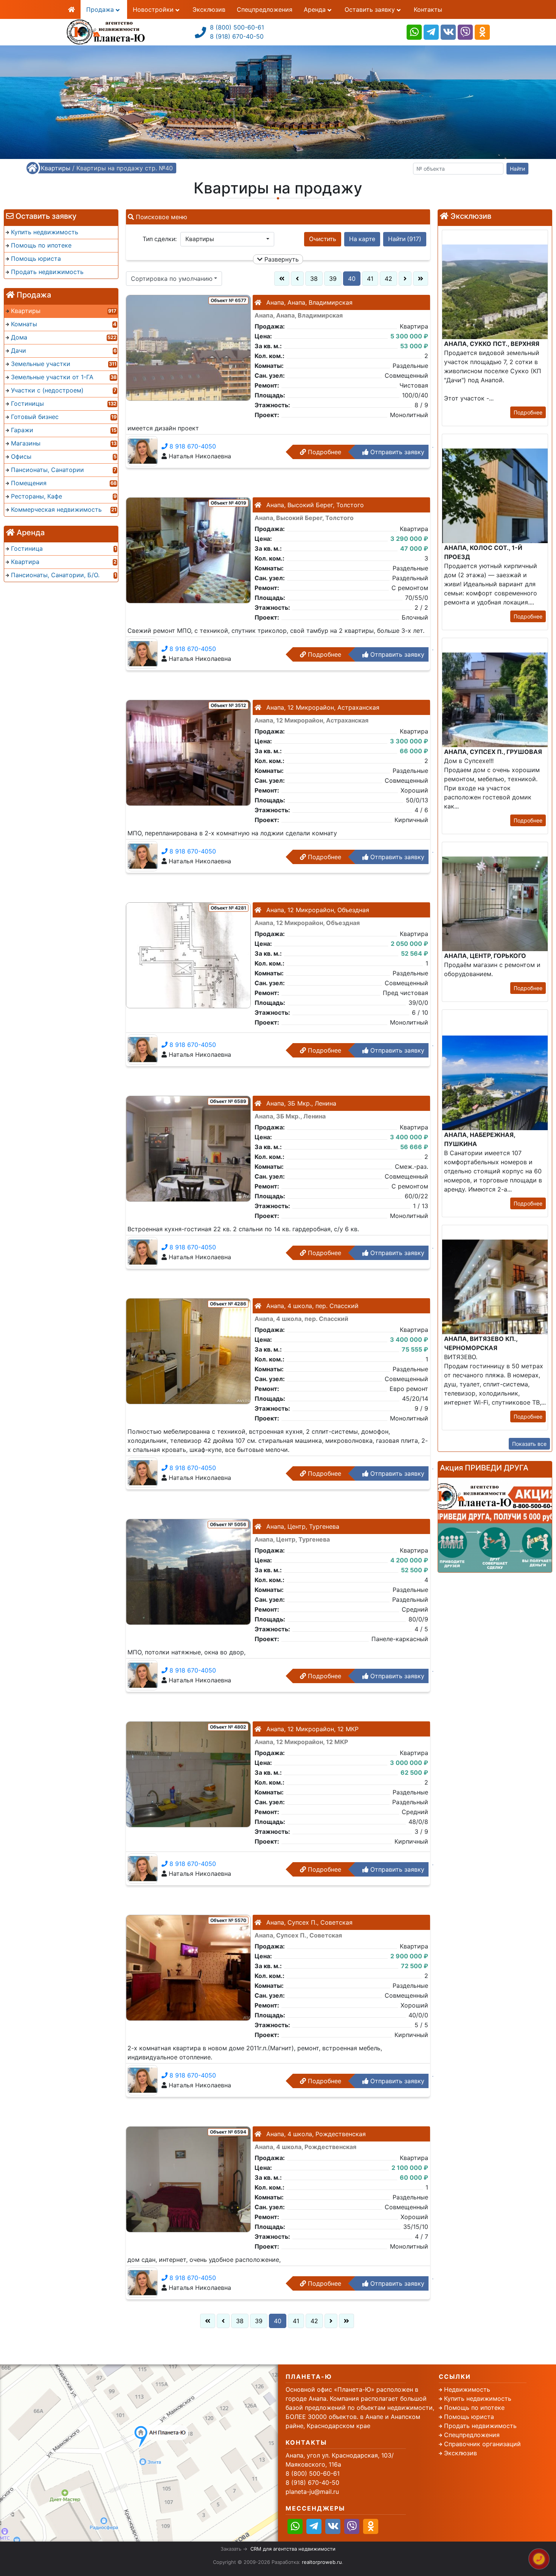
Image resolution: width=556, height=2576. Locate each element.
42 (388, 279)
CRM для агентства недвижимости (293, 2549)
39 (333, 279)
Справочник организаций (482, 2444)
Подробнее (324, 452)
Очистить (323, 239)
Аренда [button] (316, 9)
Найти (517, 169)
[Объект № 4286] (188, 1350)
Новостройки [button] (154, 9)
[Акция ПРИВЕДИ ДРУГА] (495, 1525)
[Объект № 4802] (188, 1774)
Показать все (529, 1444)
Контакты (428, 9)
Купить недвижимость (478, 2398)
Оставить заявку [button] (371, 9)
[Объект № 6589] (188, 1148)
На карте (362, 239)
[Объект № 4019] (188, 550)
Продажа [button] (101, 9)
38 (314, 279)
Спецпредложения (265, 9)
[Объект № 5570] (188, 1967)
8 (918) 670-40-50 (237, 36)
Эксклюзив (209, 9)
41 (370, 279)
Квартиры (56, 168)
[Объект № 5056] (188, 1571)
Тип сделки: (160, 239)
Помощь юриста (469, 2417)
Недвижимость (467, 2389)
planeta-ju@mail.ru (312, 2492)
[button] (227, 239)
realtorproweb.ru (322, 2562)
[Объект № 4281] (188, 955)
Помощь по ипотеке (474, 2408)
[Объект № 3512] (188, 752)
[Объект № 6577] (188, 347)
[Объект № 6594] (188, 2179)
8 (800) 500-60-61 (237, 27)
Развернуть (281, 259)
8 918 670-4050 (192, 446)
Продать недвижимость (480, 2426)
